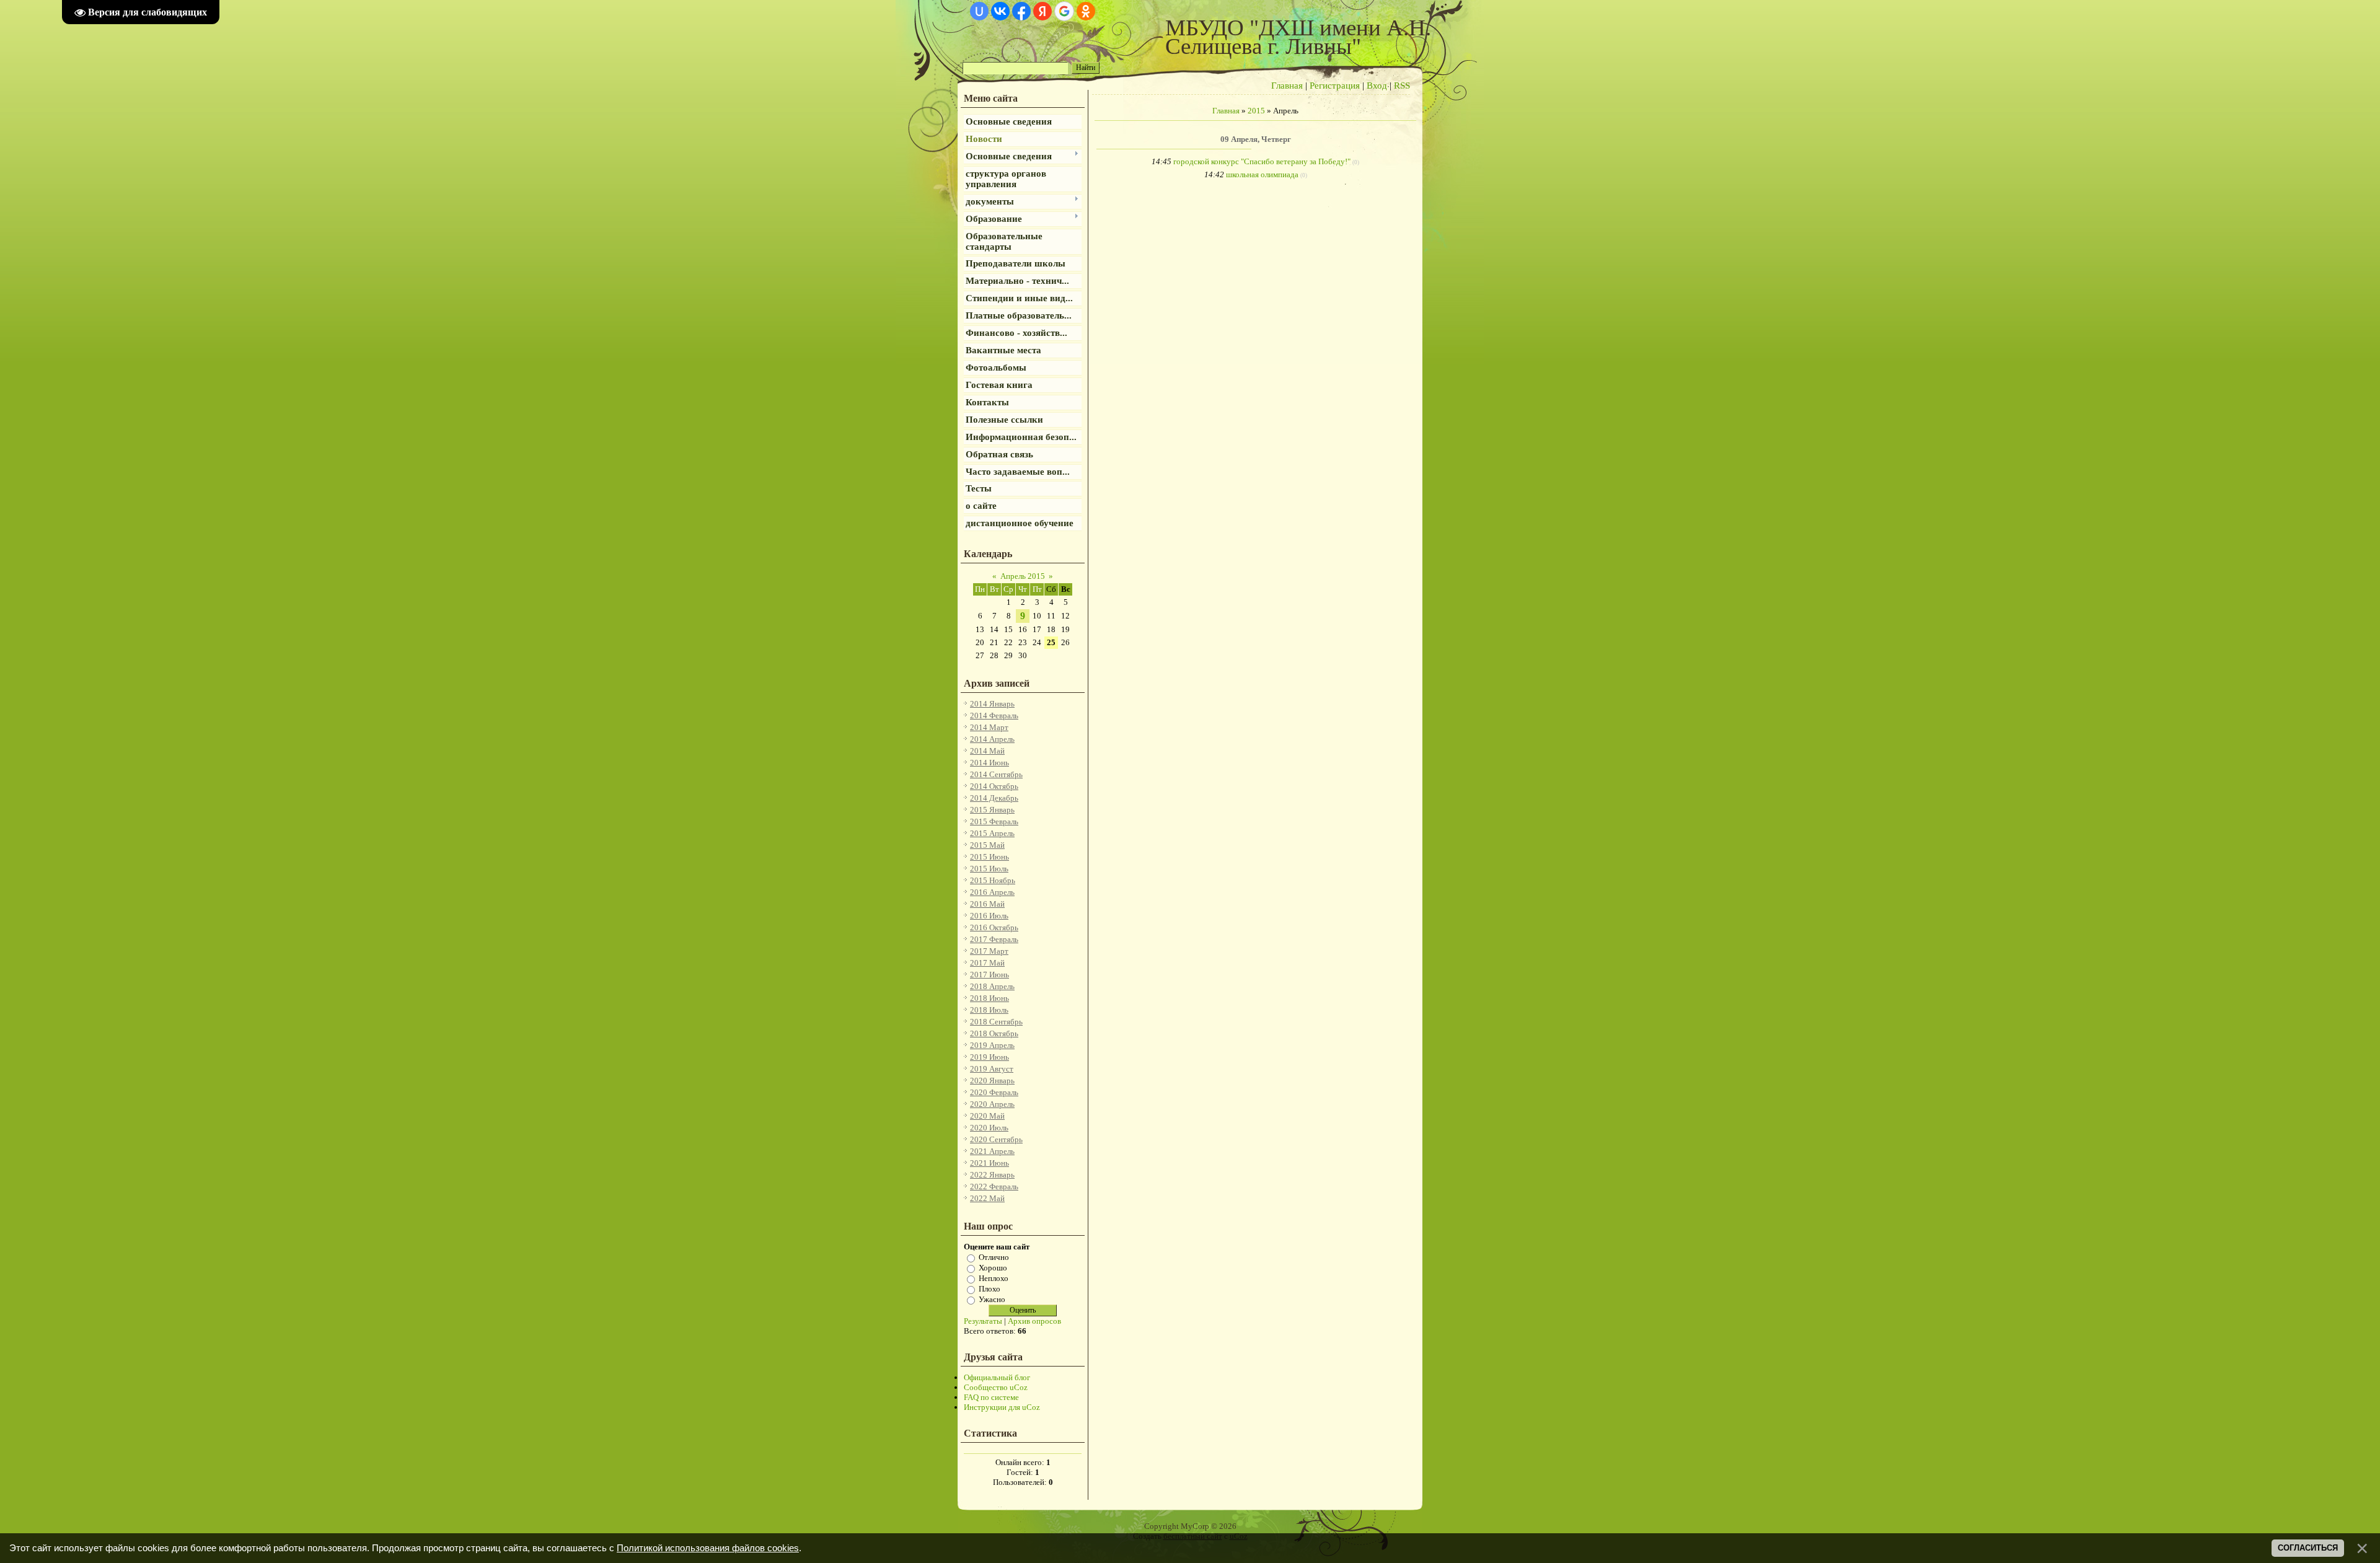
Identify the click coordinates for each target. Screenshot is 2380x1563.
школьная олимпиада (1262, 174)
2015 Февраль (994, 821)
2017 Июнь (989, 975)
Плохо (989, 1289)
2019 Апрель (992, 1045)
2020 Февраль (994, 1092)
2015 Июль (989, 869)
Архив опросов (1034, 1321)
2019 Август (992, 1069)
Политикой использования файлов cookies (708, 1548)
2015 (1256, 111)
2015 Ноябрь (993, 880)
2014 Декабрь (994, 798)
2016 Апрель (992, 892)
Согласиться (2308, 1548)
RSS (1402, 86)
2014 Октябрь (994, 786)
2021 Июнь (989, 1163)
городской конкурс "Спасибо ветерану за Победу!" (1262, 161)
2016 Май (987, 904)
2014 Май (987, 751)
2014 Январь (992, 704)
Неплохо (994, 1278)
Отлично (994, 1257)
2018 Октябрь (994, 1033)
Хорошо (993, 1268)
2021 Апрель (992, 1151)
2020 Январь (992, 1081)
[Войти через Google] (1064, 11)
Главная (1287, 86)
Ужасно (992, 1299)
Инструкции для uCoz (1002, 1407)
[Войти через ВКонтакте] (1000, 11)
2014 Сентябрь (996, 774)
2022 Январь (992, 1175)
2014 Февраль (994, 715)
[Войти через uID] (979, 11)
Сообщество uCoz (996, 1387)
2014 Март (989, 727)
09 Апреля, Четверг (1256, 139)
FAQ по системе (991, 1397)
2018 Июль (989, 1010)
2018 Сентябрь (996, 1022)
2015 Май (987, 845)
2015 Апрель (992, 833)
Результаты (983, 1321)
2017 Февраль (994, 939)
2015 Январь (992, 810)
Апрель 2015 (1023, 576)
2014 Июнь (989, 763)
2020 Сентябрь (996, 1139)
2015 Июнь (989, 857)
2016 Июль (989, 916)
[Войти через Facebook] (1021, 11)
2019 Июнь (989, 1057)
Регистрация (1335, 86)
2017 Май (987, 963)
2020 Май (987, 1116)
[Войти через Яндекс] (1042, 11)
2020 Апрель (992, 1104)
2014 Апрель (992, 739)
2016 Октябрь (994, 927)
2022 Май (987, 1198)
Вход (1377, 86)
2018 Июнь (989, 998)
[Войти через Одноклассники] (1086, 11)
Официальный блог (997, 1377)
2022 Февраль (994, 1187)
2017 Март (989, 951)
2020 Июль (989, 1128)
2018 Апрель (992, 986)
